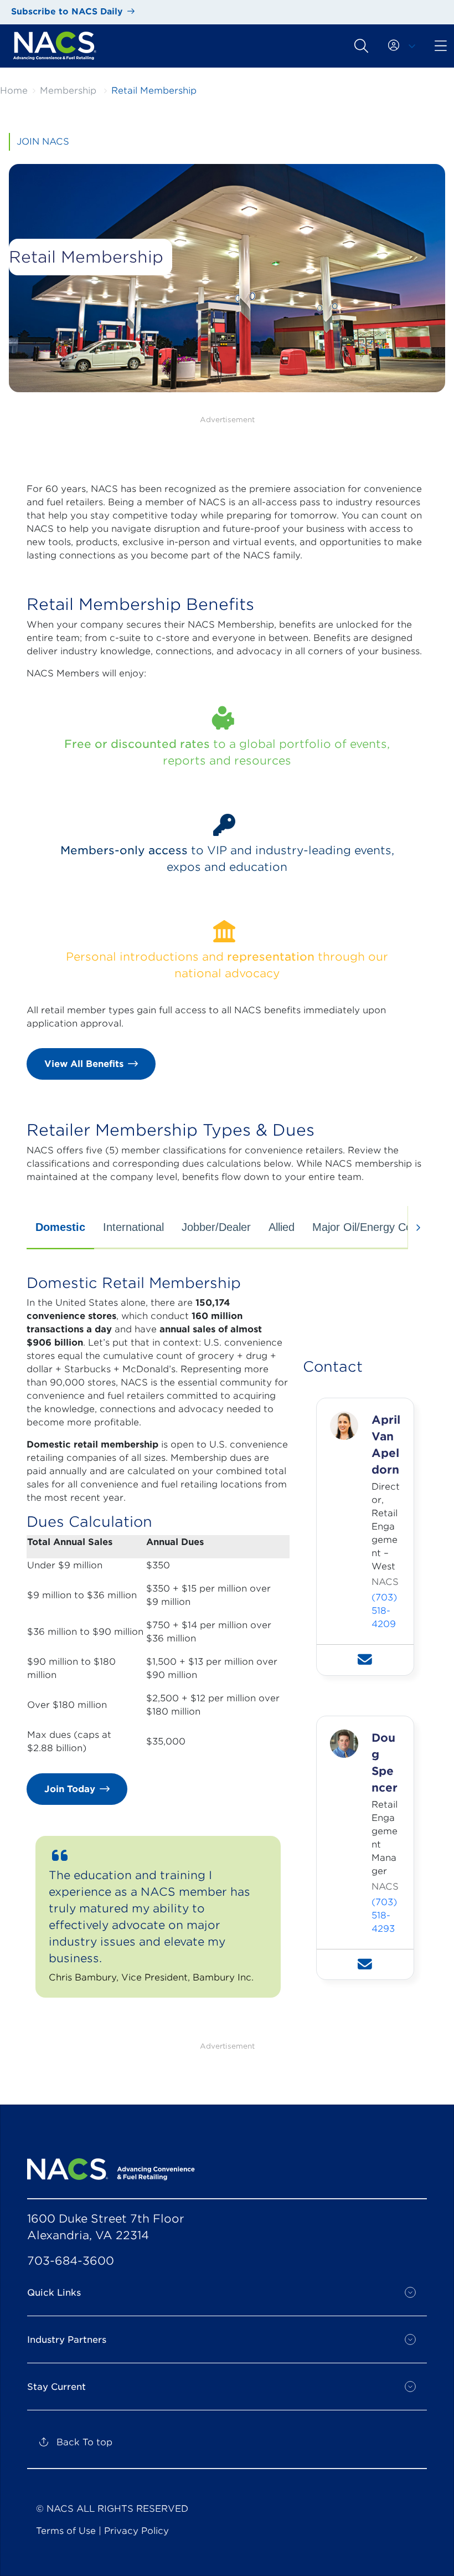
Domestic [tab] (60, 1227)
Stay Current (56, 2387)
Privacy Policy (136, 2531)
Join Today (70, 1789)
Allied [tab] (282, 1227)
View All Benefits (84, 1064)
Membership (68, 91)
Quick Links (54, 2293)
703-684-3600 (71, 2261)
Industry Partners (67, 2340)
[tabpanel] (227, 1645)
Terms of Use (66, 2531)
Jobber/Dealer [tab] (216, 1227)
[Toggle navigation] (361, 45)
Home (14, 91)
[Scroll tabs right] (417, 1228)
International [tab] (133, 1227)
